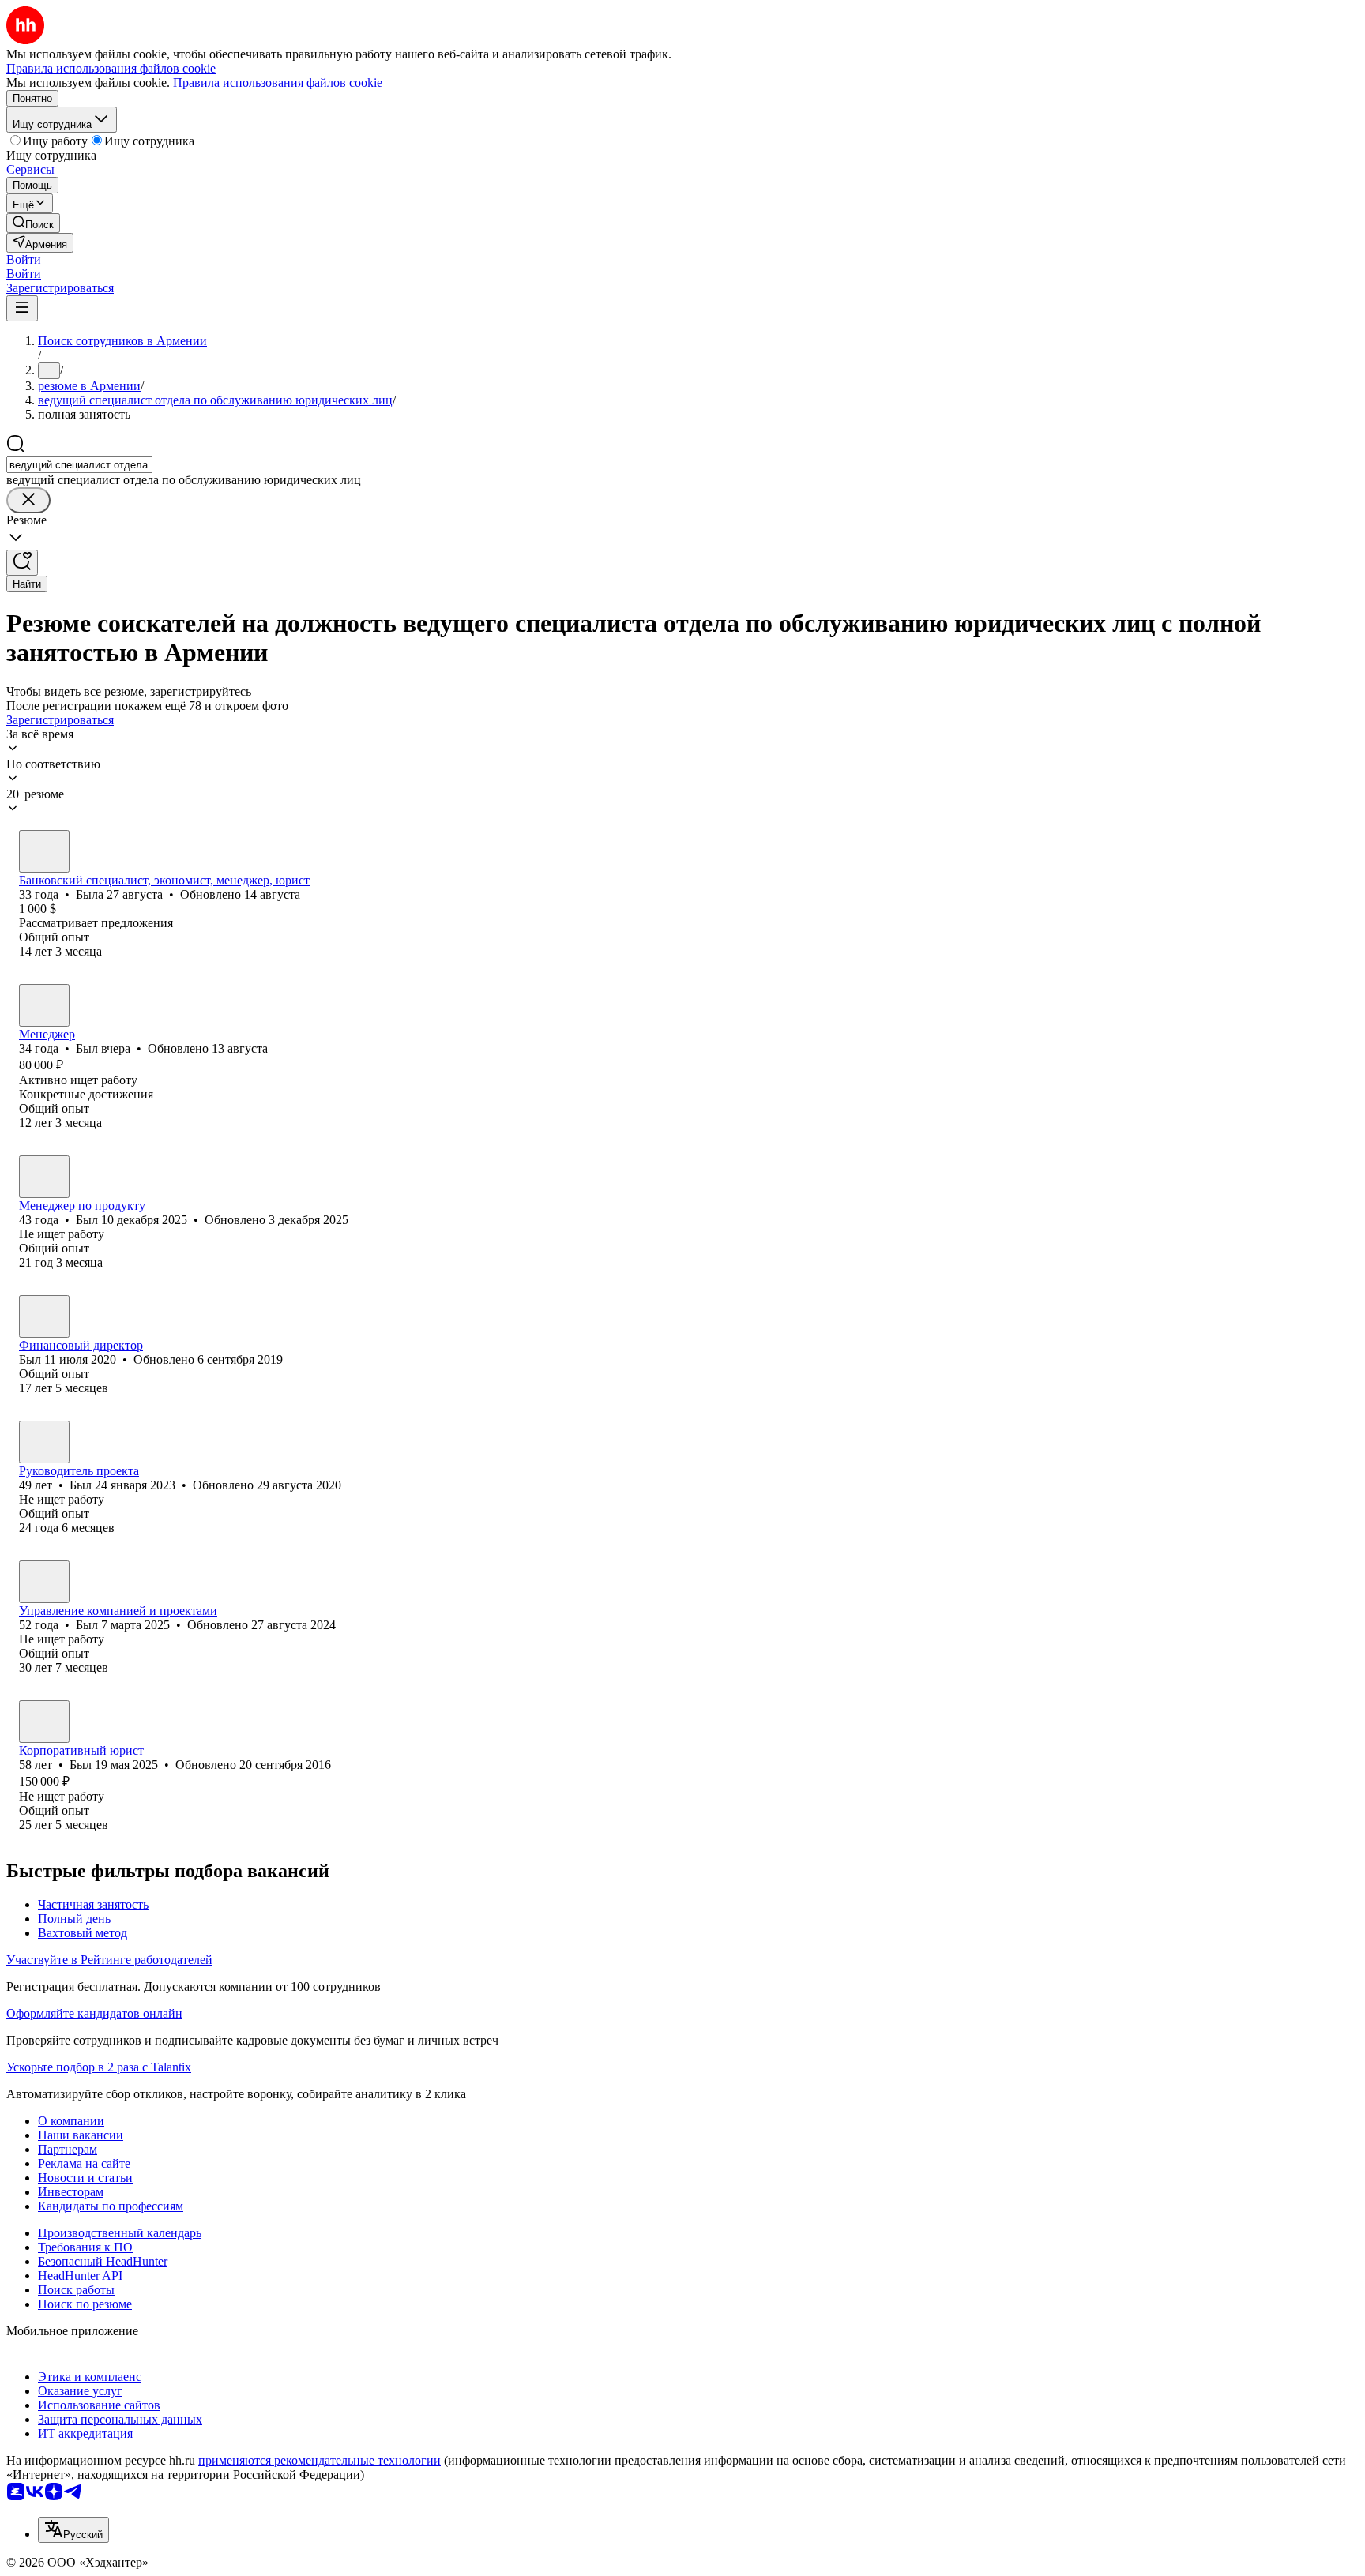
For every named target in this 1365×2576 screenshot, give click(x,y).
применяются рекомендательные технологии (320, 2460)
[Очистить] (28, 500)
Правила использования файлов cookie (278, 83)
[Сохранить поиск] (22, 563)
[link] (33, 223)
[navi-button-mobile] (22, 308)
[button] (24, 259)
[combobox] (79, 465)
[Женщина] (44, 851)
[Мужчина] (44, 1005)
